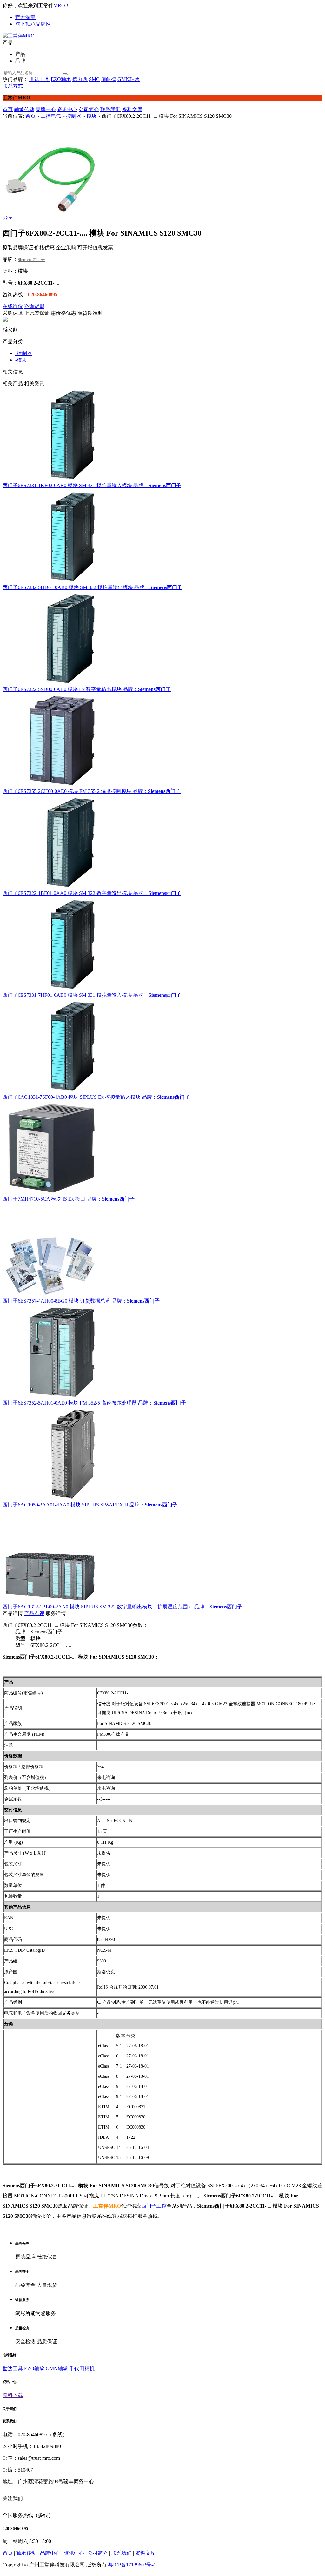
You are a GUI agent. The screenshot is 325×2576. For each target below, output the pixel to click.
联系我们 (110, 109)
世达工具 (39, 79)
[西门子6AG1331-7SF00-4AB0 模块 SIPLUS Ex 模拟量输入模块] (162, 1046)
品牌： (141, 485)
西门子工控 (154, 2206)
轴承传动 (24, 109)
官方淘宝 (25, 17)
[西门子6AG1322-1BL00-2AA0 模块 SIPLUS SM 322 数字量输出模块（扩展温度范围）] (162, 1556)
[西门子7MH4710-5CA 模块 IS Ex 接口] (162, 1148)
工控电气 (51, 116)
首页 (8, 109)
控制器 (74, 116)
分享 (8, 218)
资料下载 (13, 2395)
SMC (94, 79)
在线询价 (13, 306)
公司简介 (89, 109)
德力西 (80, 79)
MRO (59, 6)
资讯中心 (67, 109)
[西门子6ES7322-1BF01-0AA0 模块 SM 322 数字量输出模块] (162, 842)
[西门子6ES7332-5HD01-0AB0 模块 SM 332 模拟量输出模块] (162, 537)
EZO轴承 (61, 79)
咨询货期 (34, 306)
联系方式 (13, 86)
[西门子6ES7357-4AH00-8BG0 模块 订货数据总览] (162, 1250)
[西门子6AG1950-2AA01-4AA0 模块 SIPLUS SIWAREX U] (162, 1454)
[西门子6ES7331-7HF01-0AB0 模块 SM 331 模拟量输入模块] (162, 944)
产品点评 (34, 1613)
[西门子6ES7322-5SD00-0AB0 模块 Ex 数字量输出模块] (162, 639)
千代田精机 (82, 2368)
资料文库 (132, 109)
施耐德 (109, 79)
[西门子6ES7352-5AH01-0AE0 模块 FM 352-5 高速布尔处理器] (162, 1352)
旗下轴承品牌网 (33, 24)
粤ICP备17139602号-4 (132, 2565)
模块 (91, 116)
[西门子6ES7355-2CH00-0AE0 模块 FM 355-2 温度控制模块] (162, 741)
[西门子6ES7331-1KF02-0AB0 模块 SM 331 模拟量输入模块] (162, 435)
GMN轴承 (129, 79)
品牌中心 (46, 109)
